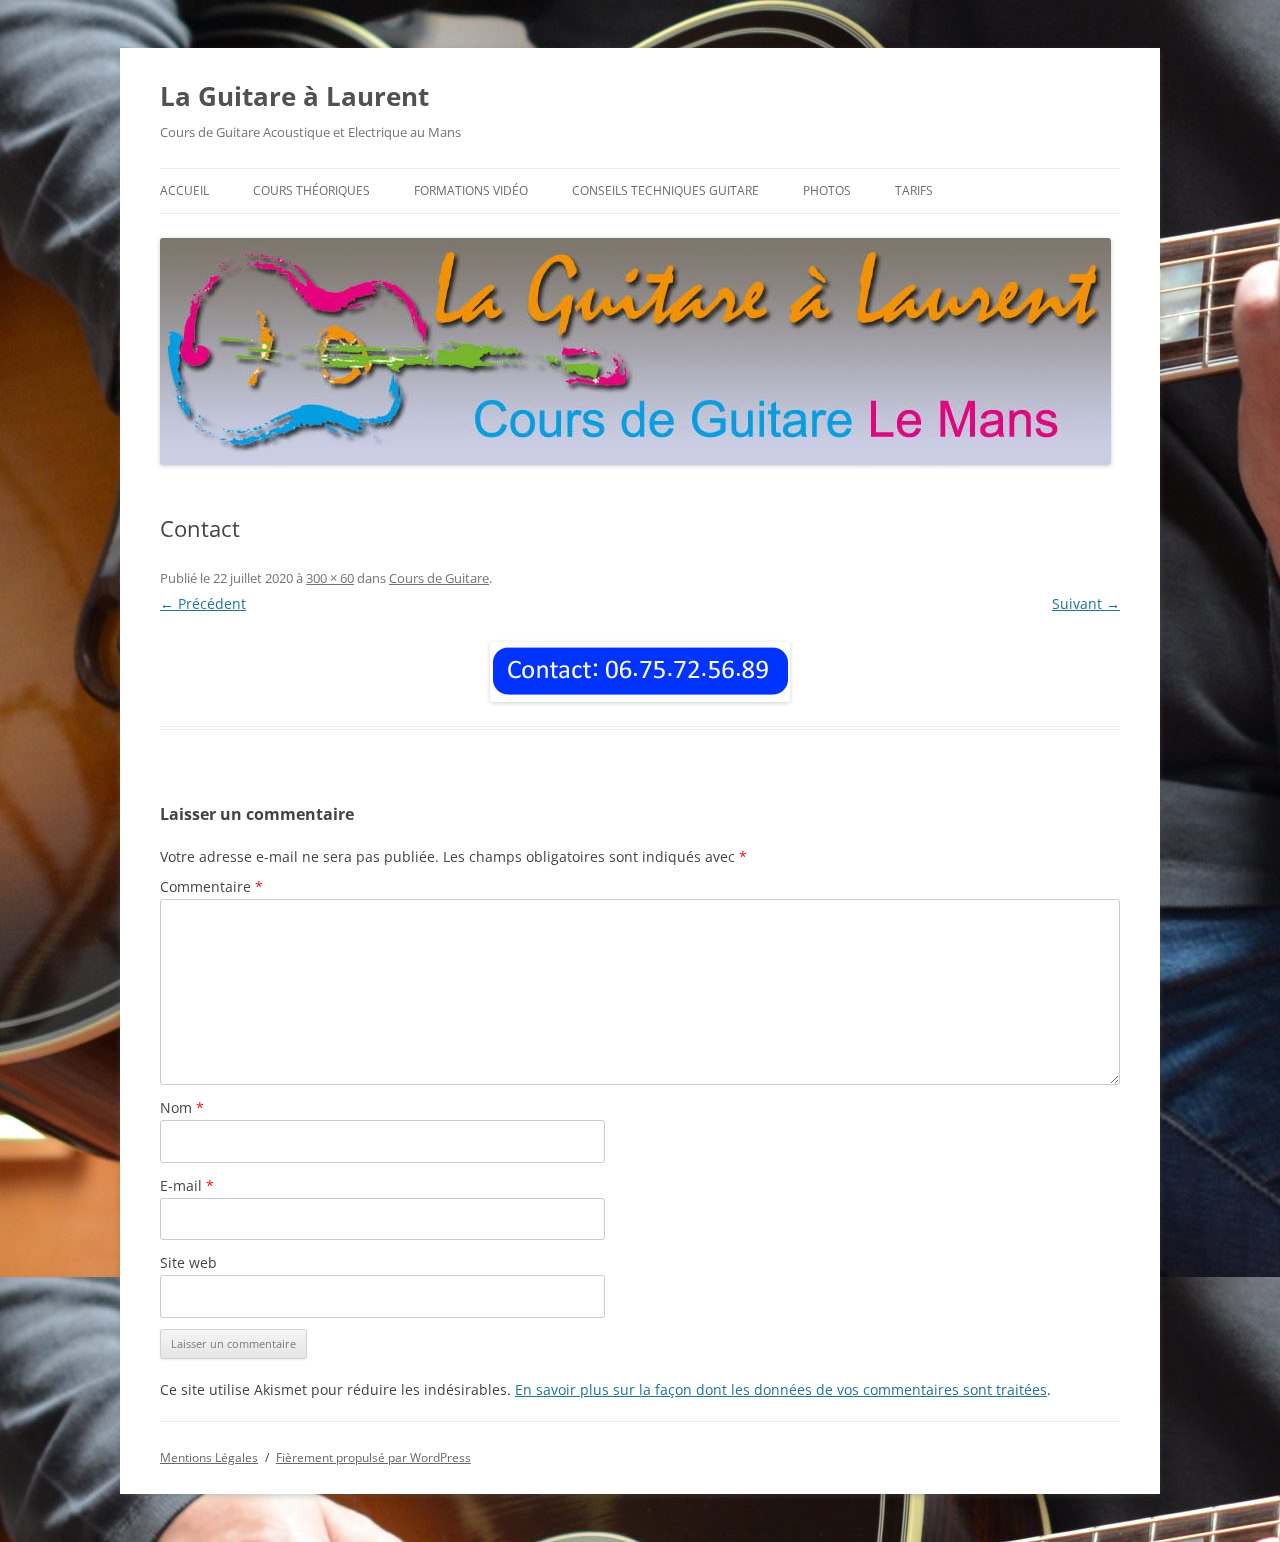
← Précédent (203, 603)
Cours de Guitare (439, 578)
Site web (188, 1262)
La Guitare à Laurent (294, 96)
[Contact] (640, 672)
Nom (182, 1107)
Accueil (184, 190)
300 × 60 (330, 578)
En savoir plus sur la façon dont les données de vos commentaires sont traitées (781, 1389)
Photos (827, 190)
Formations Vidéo (471, 190)
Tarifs (914, 190)
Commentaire (211, 886)
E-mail (187, 1185)
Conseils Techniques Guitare (665, 190)
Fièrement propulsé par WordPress (373, 1457)
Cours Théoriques (311, 190)
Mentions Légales (209, 1457)
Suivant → (1086, 603)
